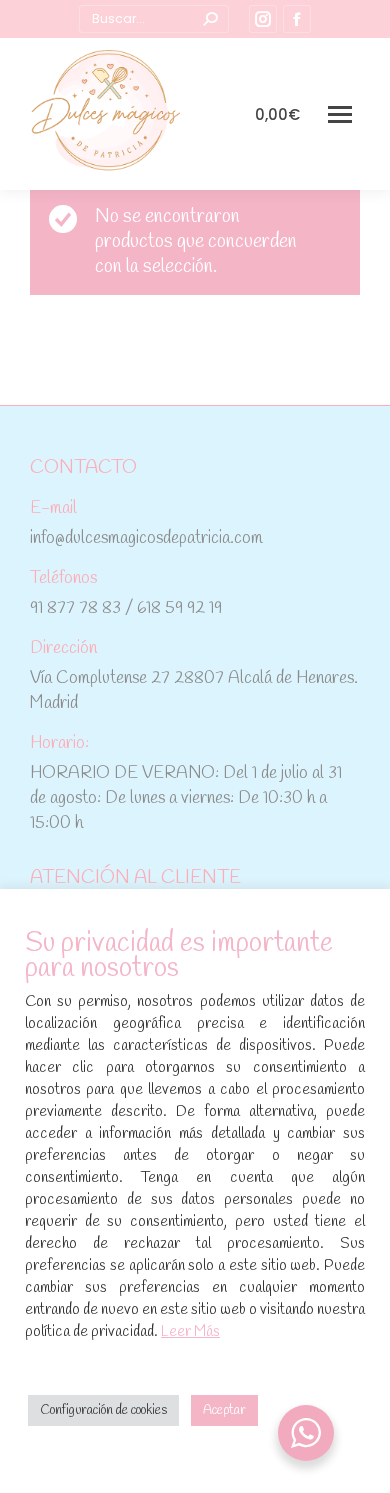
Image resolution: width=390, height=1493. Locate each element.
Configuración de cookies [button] (103, 1410)
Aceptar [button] (224, 1410)
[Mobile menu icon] (340, 114)
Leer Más (190, 1332)
